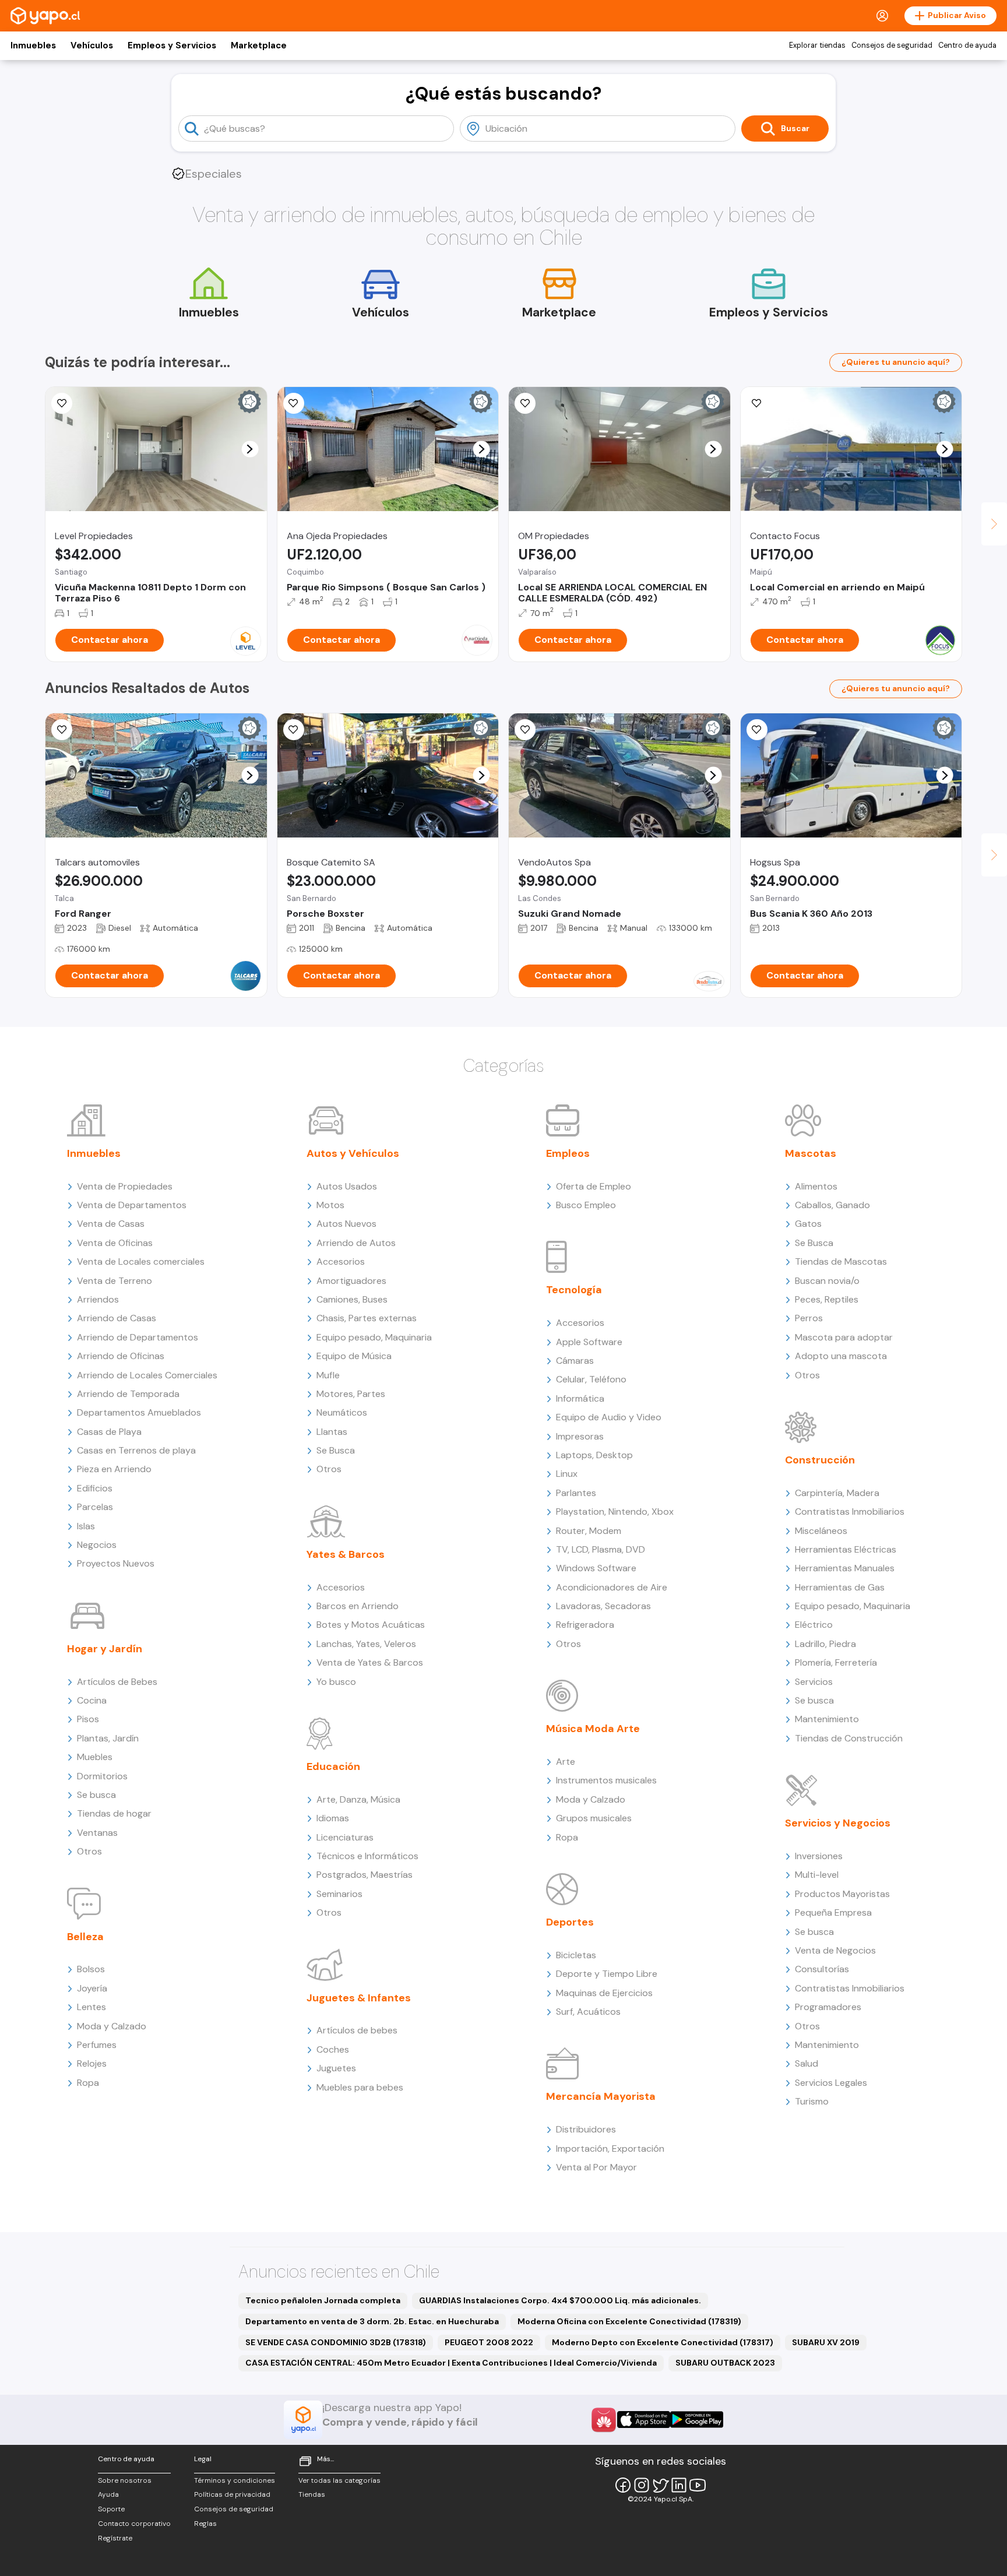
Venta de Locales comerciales (141, 1261)
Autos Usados (347, 1186)
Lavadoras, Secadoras (603, 1606)
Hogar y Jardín (105, 1649)
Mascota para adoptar (844, 1337)
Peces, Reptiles (827, 1299)
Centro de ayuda (967, 45)
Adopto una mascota (841, 1356)
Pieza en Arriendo (114, 1469)
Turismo (812, 2101)
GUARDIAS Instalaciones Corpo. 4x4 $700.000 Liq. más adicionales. (560, 2300)
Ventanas (97, 1833)
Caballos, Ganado (832, 1205)
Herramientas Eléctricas (846, 1549)
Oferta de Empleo (594, 1186)
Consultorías (822, 1969)
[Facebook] (623, 2485)
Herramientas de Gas (840, 1587)
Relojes (92, 2063)
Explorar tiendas (817, 45)
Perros (809, 1318)
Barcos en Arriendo (358, 1606)
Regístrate (115, 2538)
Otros (89, 1851)
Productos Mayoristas (842, 1894)
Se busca (96, 1795)
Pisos (88, 1719)
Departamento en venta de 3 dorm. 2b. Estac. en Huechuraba (372, 2321)
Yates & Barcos (346, 1554)
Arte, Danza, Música (358, 1799)
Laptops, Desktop (594, 1455)
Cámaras (575, 1361)
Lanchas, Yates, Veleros (366, 1644)
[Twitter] (660, 2485)
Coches (333, 2049)
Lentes (91, 2007)
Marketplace (259, 45)
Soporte (111, 2509)
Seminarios (339, 1894)
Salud (807, 2063)
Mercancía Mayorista (601, 2096)
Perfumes (97, 2045)
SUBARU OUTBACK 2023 (725, 2363)
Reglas (205, 2524)
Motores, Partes (351, 1394)
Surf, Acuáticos (588, 2012)
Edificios (95, 1488)
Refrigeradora (585, 1625)
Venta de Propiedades (125, 1186)
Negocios (97, 1545)
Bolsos (91, 1969)
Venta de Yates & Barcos (370, 1662)
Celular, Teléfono (591, 1379)
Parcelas (95, 1507)
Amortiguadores (351, 1281)
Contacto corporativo (134, 2524)
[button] (250, 449)
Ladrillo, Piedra (825, 1644)
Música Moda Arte (593, 1729)
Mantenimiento (827, 1719)
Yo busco (336, 1682)
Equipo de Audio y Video (609, 1417)
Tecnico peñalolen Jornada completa (323, 2300)
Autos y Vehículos (353, 1153)
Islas (86, 1526)
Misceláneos (821, 1531)
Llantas (332, 1432)
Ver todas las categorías (339, 2480)
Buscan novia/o (827, 1281)
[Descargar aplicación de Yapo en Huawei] (604, 2420)
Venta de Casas (111, 1224)
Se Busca (336, 1450)
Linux (567, 1474)
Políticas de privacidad (232, 2494)
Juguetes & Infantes (359, 1998)
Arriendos (98, 1299)
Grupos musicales (594, 1818)
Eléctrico (814, 1625)
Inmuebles (33, 45)
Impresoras (580, 1436)
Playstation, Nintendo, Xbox (615, 1512)
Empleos (568, 1153)
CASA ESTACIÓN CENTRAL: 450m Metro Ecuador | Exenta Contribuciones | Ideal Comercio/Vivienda (451, 2363)
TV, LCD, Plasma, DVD (601, 1549)
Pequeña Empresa (833, 1912)
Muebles (95, 1757)
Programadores (828, 2007)
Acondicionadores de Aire (612, 1587)
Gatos (808, 1224)
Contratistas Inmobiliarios (850, 1512)
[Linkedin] (679, 2485)
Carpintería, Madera (837, 1493)
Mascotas (811, 1153)
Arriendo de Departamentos (138, 1337)
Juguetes (336, 2068)
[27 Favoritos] (62, 403)
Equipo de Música (354, 1356)
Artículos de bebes (357, 2030)
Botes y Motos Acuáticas (371, 1625)
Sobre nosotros (125, 2480)
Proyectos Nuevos (116, 1563)
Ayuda (108, 2494)
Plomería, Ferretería (836, 1662)
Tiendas (312, 2494)
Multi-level (817, 1875)
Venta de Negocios (835, 1950)
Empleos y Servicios (172, 45)
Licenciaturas (345, 1837)
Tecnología (574, 1290)
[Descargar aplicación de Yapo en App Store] (644, 2420)
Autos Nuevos (346, 1224)
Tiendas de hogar (114, 1813)
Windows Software (596, 1568)
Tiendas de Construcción (849, 1738)
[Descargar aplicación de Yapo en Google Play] (697, 2420)
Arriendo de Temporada (128, 1394)
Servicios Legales (831, 2083)
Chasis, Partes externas (367, 1318)
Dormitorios (102, 1776)
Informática (580, 1398)
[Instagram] (642, 2485)
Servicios (814, 1682)
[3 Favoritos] (525, 403)
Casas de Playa (109, 1432)
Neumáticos (342, 1412)
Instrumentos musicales (606, 1780)
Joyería (92, 1988)
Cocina (92, 1700)
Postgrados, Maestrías (365, 1875)
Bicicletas (576, 1955)
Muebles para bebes (360, 2087)
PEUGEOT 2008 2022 (489, 2342)
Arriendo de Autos (356, 1243)
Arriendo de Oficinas (121, 1356)
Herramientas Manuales (845, 1568)
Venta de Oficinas (115, 1243)
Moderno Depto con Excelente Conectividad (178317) (663, 2342)
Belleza (85, 1937)
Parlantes (576, 1493)
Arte (566, 1762)
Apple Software (589, 1342)
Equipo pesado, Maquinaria (374, 1337)
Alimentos (816, 1186)
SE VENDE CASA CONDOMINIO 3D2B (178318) (336, 2342)
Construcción (820, 1460)
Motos (330, 1205)
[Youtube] (698, 2485)
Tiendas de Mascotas (841, 1261)
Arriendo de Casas (117, 1318)
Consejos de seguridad (892, 45)
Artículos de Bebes (117, 1682)
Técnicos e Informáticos (367, 1856)
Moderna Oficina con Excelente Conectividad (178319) (629, 2321)
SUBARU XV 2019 (826, 2342)
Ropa (88, 2083)
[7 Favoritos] (294, 403)
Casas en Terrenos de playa (136, 1450)
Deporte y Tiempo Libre (607, 1974)
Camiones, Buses (352, 1299)
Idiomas (333, 1818)
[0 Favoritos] (62, 730)
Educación (333, 1766)
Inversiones (819, 1856)
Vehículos (92, 45)
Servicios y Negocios (838, 1823)
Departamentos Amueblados (139, 1412)
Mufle (328, 1375)
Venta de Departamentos (132, 1205)
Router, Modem (589, 1531)
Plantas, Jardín (108, 1738)
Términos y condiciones (235, 2480)
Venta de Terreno (115, 1281)
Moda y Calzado (112, 2026)
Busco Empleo (586, 1205)
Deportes (570, 1922)
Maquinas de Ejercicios (604, 1993)
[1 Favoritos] (525, 730)
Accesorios (341, 1261)
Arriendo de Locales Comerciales (147, 1375)
